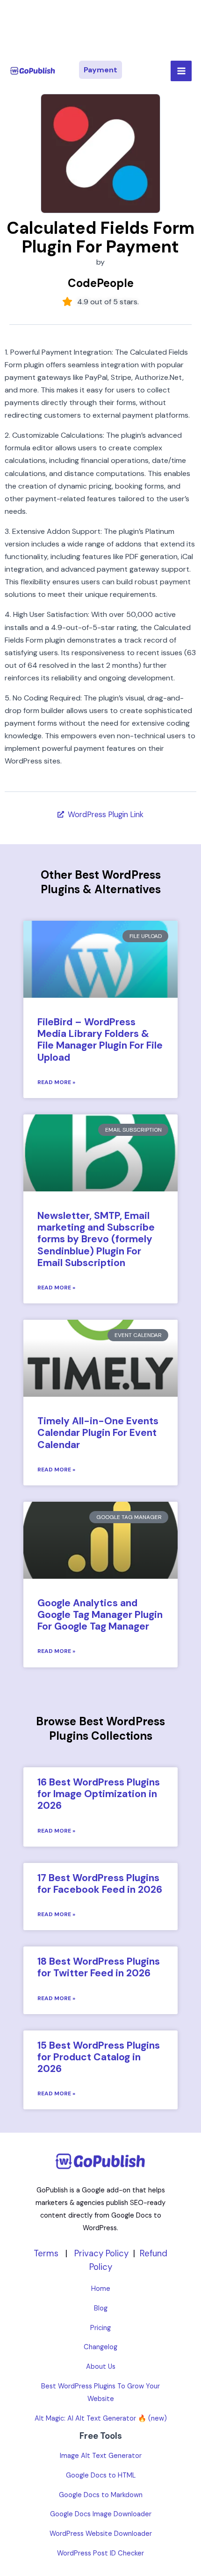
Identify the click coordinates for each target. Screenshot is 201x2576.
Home (101, 2289)
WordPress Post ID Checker (100, 2553)
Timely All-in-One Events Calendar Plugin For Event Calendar (98, 1433)
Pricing (100, 2328)
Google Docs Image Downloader (101, 2514)
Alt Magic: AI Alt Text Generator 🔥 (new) (101, 2418)
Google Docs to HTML (101, 2475)
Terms (46, 2253)
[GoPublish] (33, 71)
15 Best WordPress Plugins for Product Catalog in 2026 (99, 2057)
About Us (101, 2367)
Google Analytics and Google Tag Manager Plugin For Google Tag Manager (100, 1615)
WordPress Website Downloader (101, 2534)
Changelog (100, 2347)
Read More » (56, 1082)
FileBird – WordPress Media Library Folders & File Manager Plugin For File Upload (100, 1040)
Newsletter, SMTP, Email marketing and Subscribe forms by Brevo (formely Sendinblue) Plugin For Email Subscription (96, 1239)
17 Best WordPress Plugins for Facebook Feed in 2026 (100, 1884)
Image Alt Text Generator (101, 2456)
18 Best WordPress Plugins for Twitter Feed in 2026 (99, 1967)
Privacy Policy (101, 2253)
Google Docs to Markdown (101, 2495)
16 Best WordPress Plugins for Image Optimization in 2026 (99, 1794)
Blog (101, 2308)
